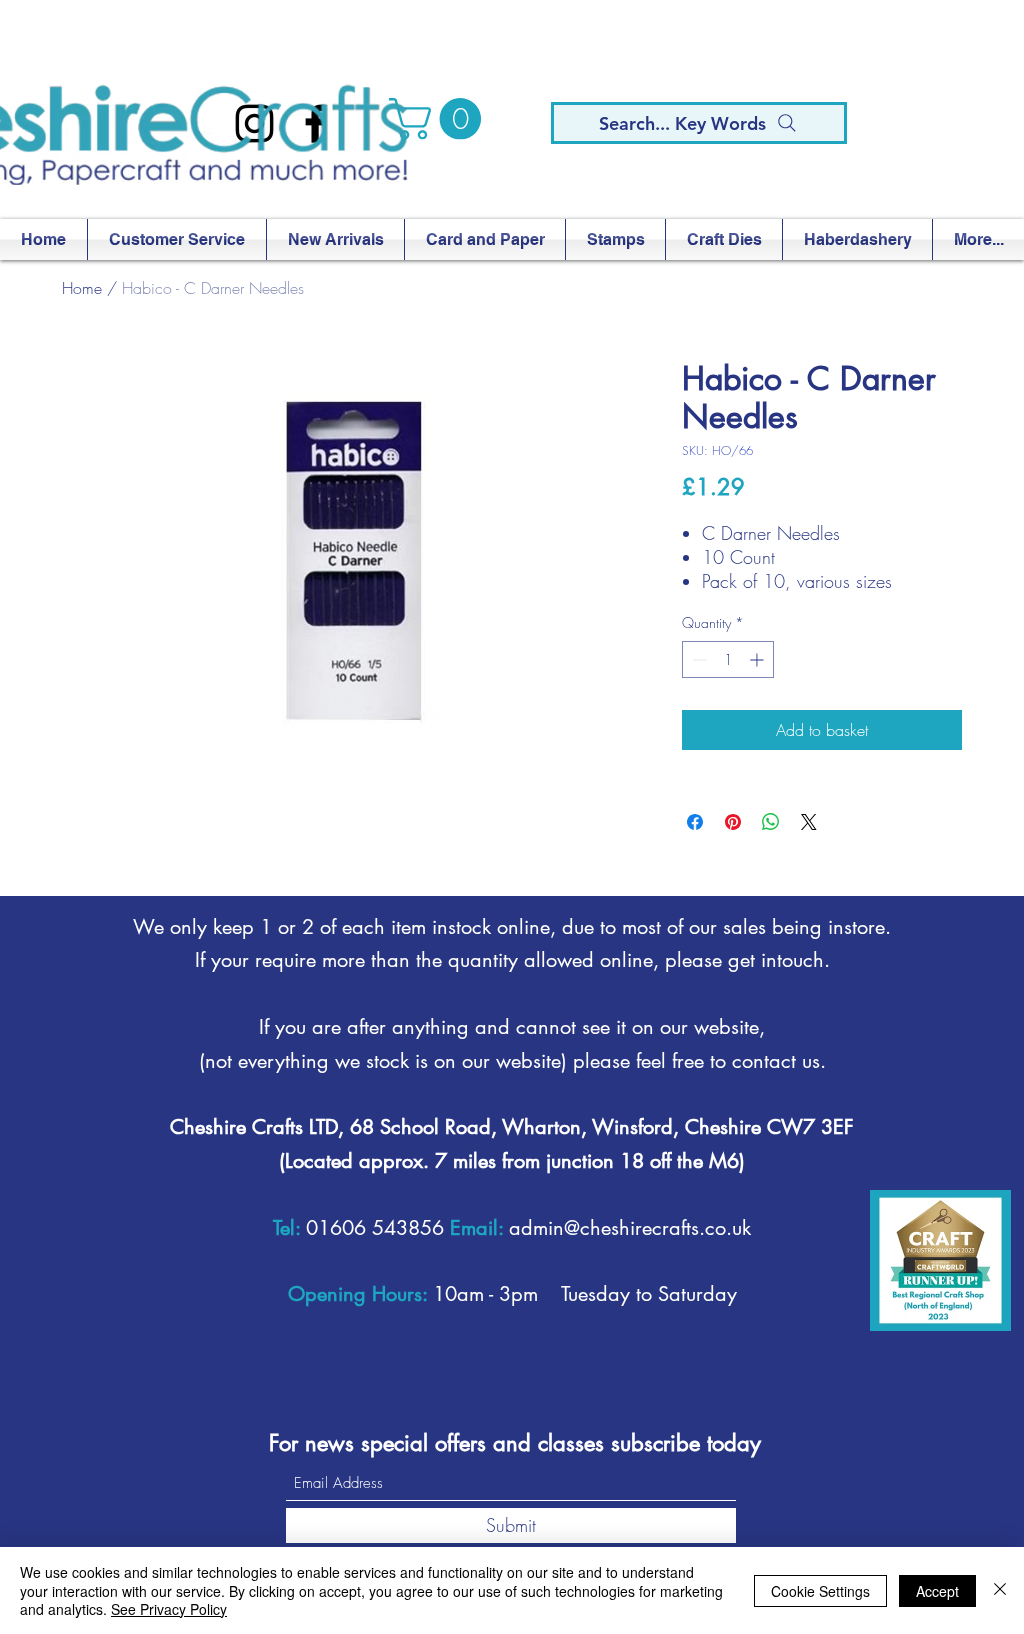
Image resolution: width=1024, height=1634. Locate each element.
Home (82, 288)
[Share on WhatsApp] (771, 822)
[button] (440, 119)
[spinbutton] (728, 659)
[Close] (1000, 1590)
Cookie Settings (820, 1591)
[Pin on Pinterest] (733, 822)
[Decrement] (697, 659)
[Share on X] (809, 822)
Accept (937, 1591)
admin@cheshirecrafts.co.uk (630, 1228)
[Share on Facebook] (695, 822)
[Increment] (758, 659)
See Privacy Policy (169, 1609)
